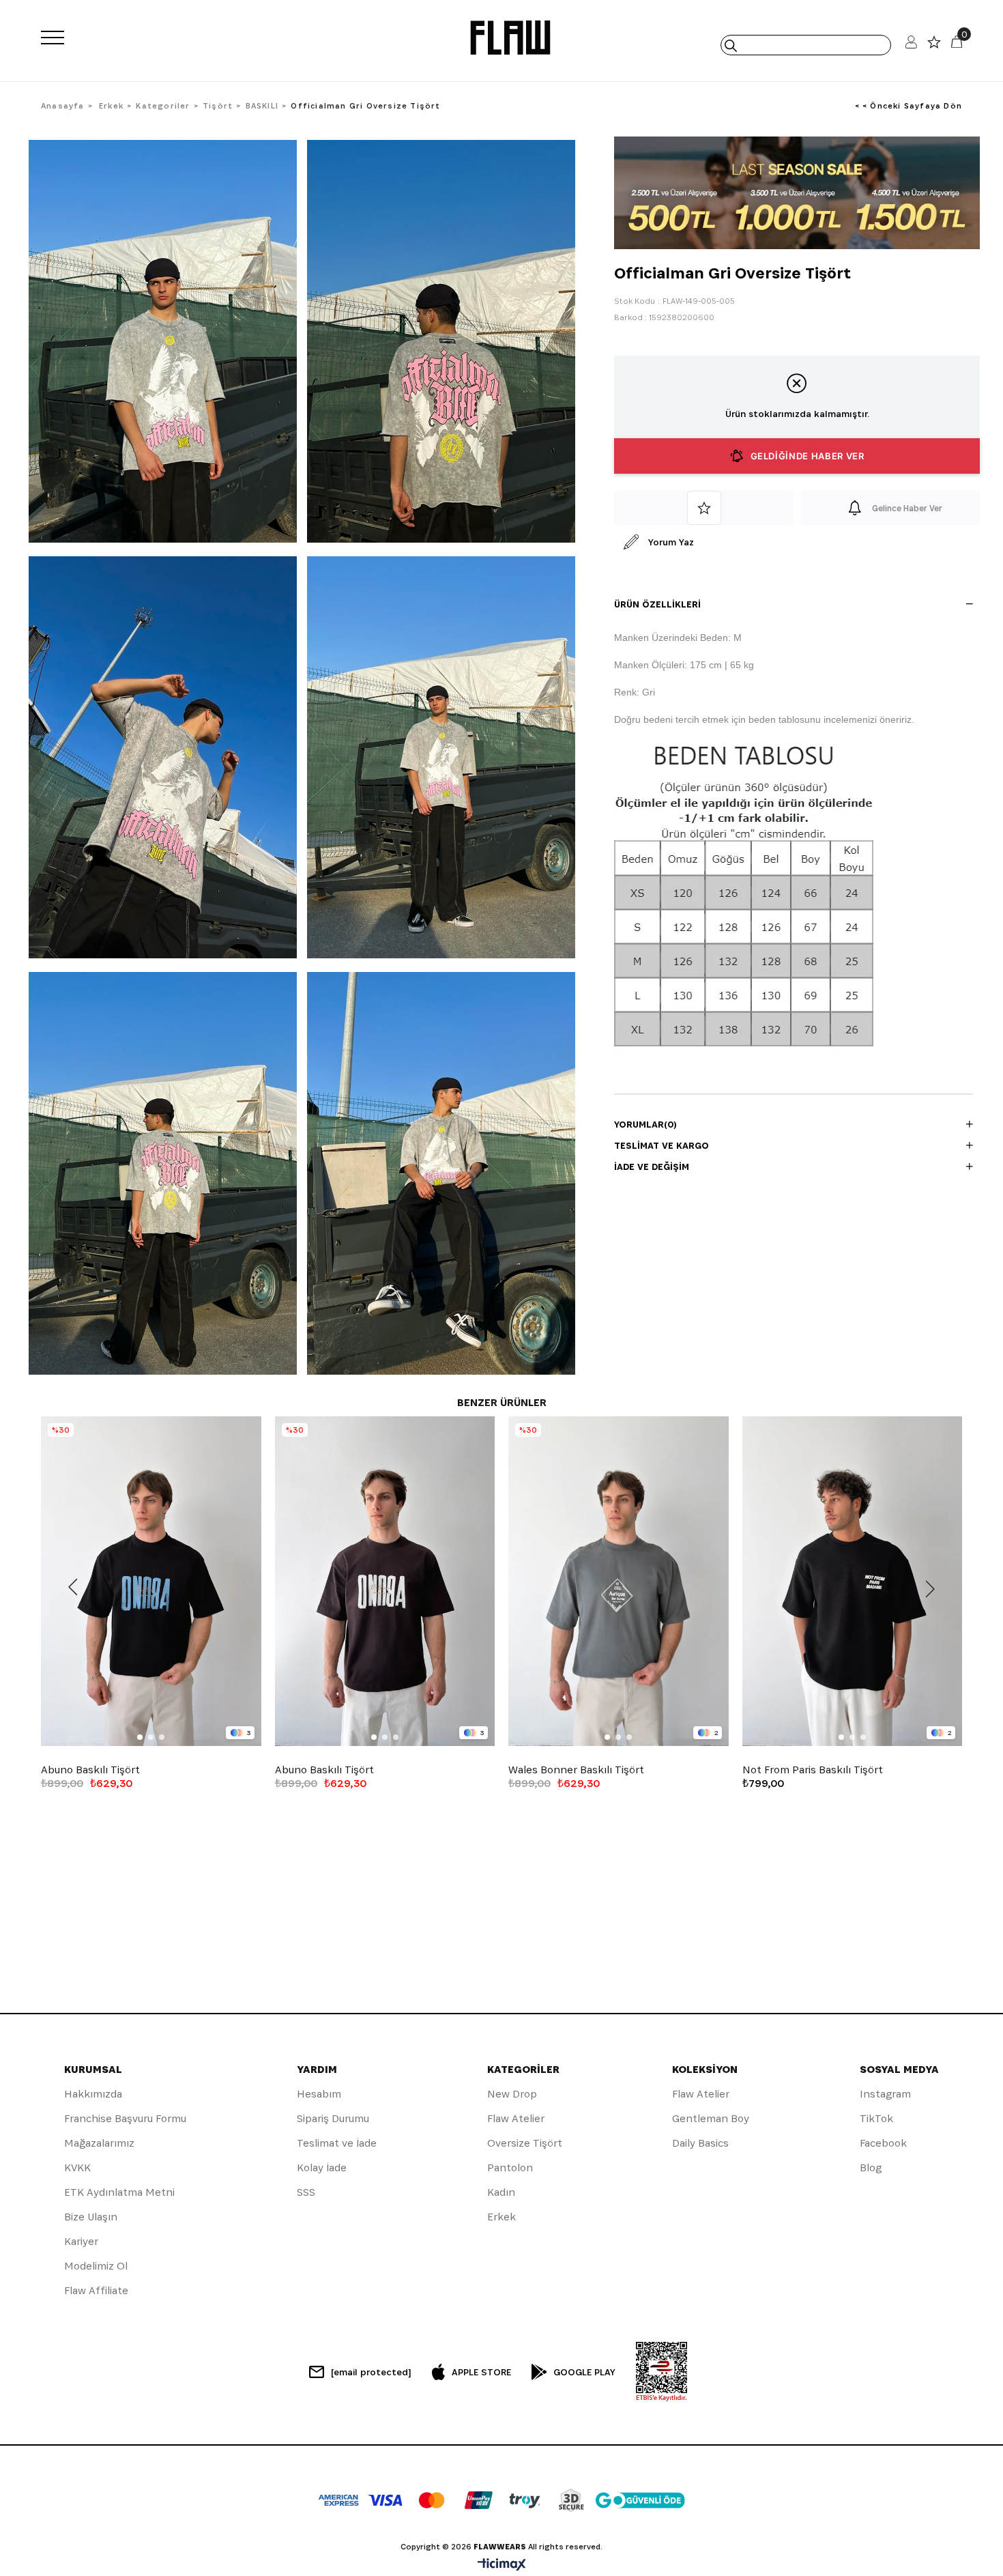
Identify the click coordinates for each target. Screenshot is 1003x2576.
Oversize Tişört (525, 2143)
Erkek (501, 2217)
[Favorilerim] (934, 45)
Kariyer (81, 2241)
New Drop (512, 2094)
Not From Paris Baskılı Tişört (813, 1770)
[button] (140, 1737)
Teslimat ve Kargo (662, 1145)
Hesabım (319, 2094)
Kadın (501, 2192)
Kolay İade (322, 2167)
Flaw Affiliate (96, 2290)
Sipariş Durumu (333, 2118)
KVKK (77, 2167)
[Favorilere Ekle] (704, 508)
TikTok (876, 2118)
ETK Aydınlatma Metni (119, 2192)
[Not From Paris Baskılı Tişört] (853, 1582)
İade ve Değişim (652, 1167)
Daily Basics (700, 2143)
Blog (871, 2167)
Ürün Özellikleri (657, 604)
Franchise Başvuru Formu (125, 2118)
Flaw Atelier (516, 2118)
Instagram (885, 2094)
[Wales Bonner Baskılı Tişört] (619, 1582)
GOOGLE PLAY (584, 2372)
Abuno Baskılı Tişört (90, 1770)
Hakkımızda (93, 2094)
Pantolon (510, 2167)
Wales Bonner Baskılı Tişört (576, 1770)
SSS (306, 2192)
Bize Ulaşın (91, 2217)
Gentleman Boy (711, 2118)
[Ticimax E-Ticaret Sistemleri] (502, 2565)
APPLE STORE (481, 2372)
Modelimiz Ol (96, 2266)
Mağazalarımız (99, 2143)
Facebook (883, 2143)
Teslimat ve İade (337, 2143)
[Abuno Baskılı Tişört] (151, 1582)
